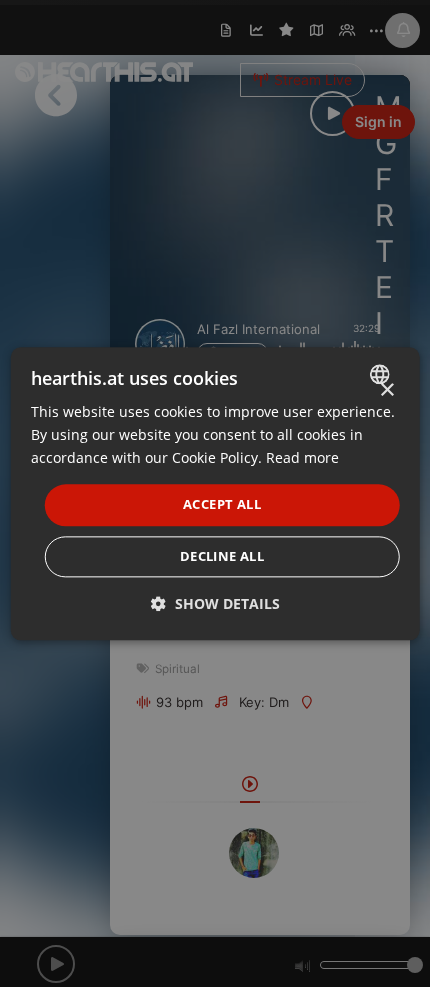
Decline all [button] (222, 556)
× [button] (386, 390)
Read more (302, 457)
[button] (215, 603)
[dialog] (215, 493)
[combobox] (381, 374)
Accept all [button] (222, 505)
